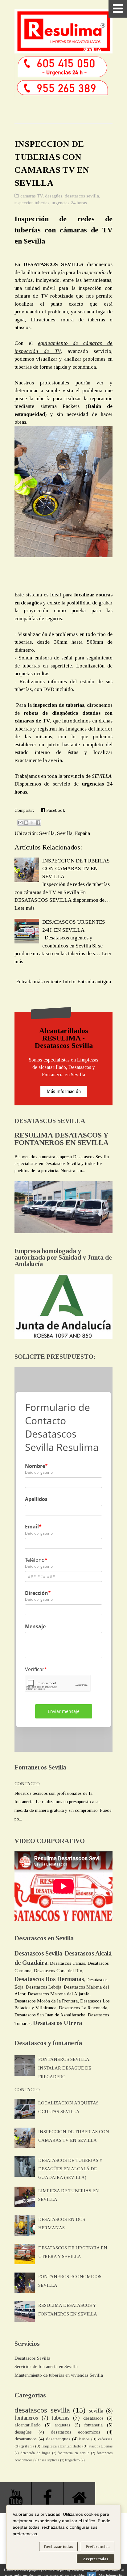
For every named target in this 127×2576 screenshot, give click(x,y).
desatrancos (26, 2439)
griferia (27, 2446)
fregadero (72, 2460)
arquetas (62, 2425)
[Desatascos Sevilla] (79, 2498)
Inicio (69, 982)
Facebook (55, 810)
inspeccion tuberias (32, 203)
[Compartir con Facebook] (38, 823)
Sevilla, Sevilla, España (65, 833)
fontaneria (93, 2425)
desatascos (93, 2418)
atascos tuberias (100, 2446)
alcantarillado (28, 2425)
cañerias (105, 2439)
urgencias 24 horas (69, 203)
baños (84, 2439)
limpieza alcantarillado (61, 2446)
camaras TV (31, 196)
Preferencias (98, 2546)
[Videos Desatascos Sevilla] (16, 2498)
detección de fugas (35, 2453)
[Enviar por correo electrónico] (20, 823)
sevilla (96, 2411)
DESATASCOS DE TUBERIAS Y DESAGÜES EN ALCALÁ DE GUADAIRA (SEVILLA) (70, 2169)
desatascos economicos (76, 2432)
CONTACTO (27, 1784)
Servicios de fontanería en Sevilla (46, 2366)
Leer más (25, 908)
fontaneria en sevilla (73, 2453)
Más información (64, 1091)
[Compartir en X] (32, 823)
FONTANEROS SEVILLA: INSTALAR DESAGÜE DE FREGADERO (65, 2068)
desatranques (58, 2439)
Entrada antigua (94, 982)
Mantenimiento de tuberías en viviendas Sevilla (59, 2375)
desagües (54, 196)
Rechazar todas (58, 2546)
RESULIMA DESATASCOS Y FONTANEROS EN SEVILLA (61, 1139)
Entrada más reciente (39, 982)
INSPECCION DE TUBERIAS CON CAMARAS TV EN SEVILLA (76, 869)
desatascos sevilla (82, 196)
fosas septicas (49, 2460)
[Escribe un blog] (26, 823)
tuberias (61, 2418)
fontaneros (26, 2418)
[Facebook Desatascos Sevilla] (48, 2498)
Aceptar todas (96, 2559)
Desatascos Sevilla (32, 2358)
